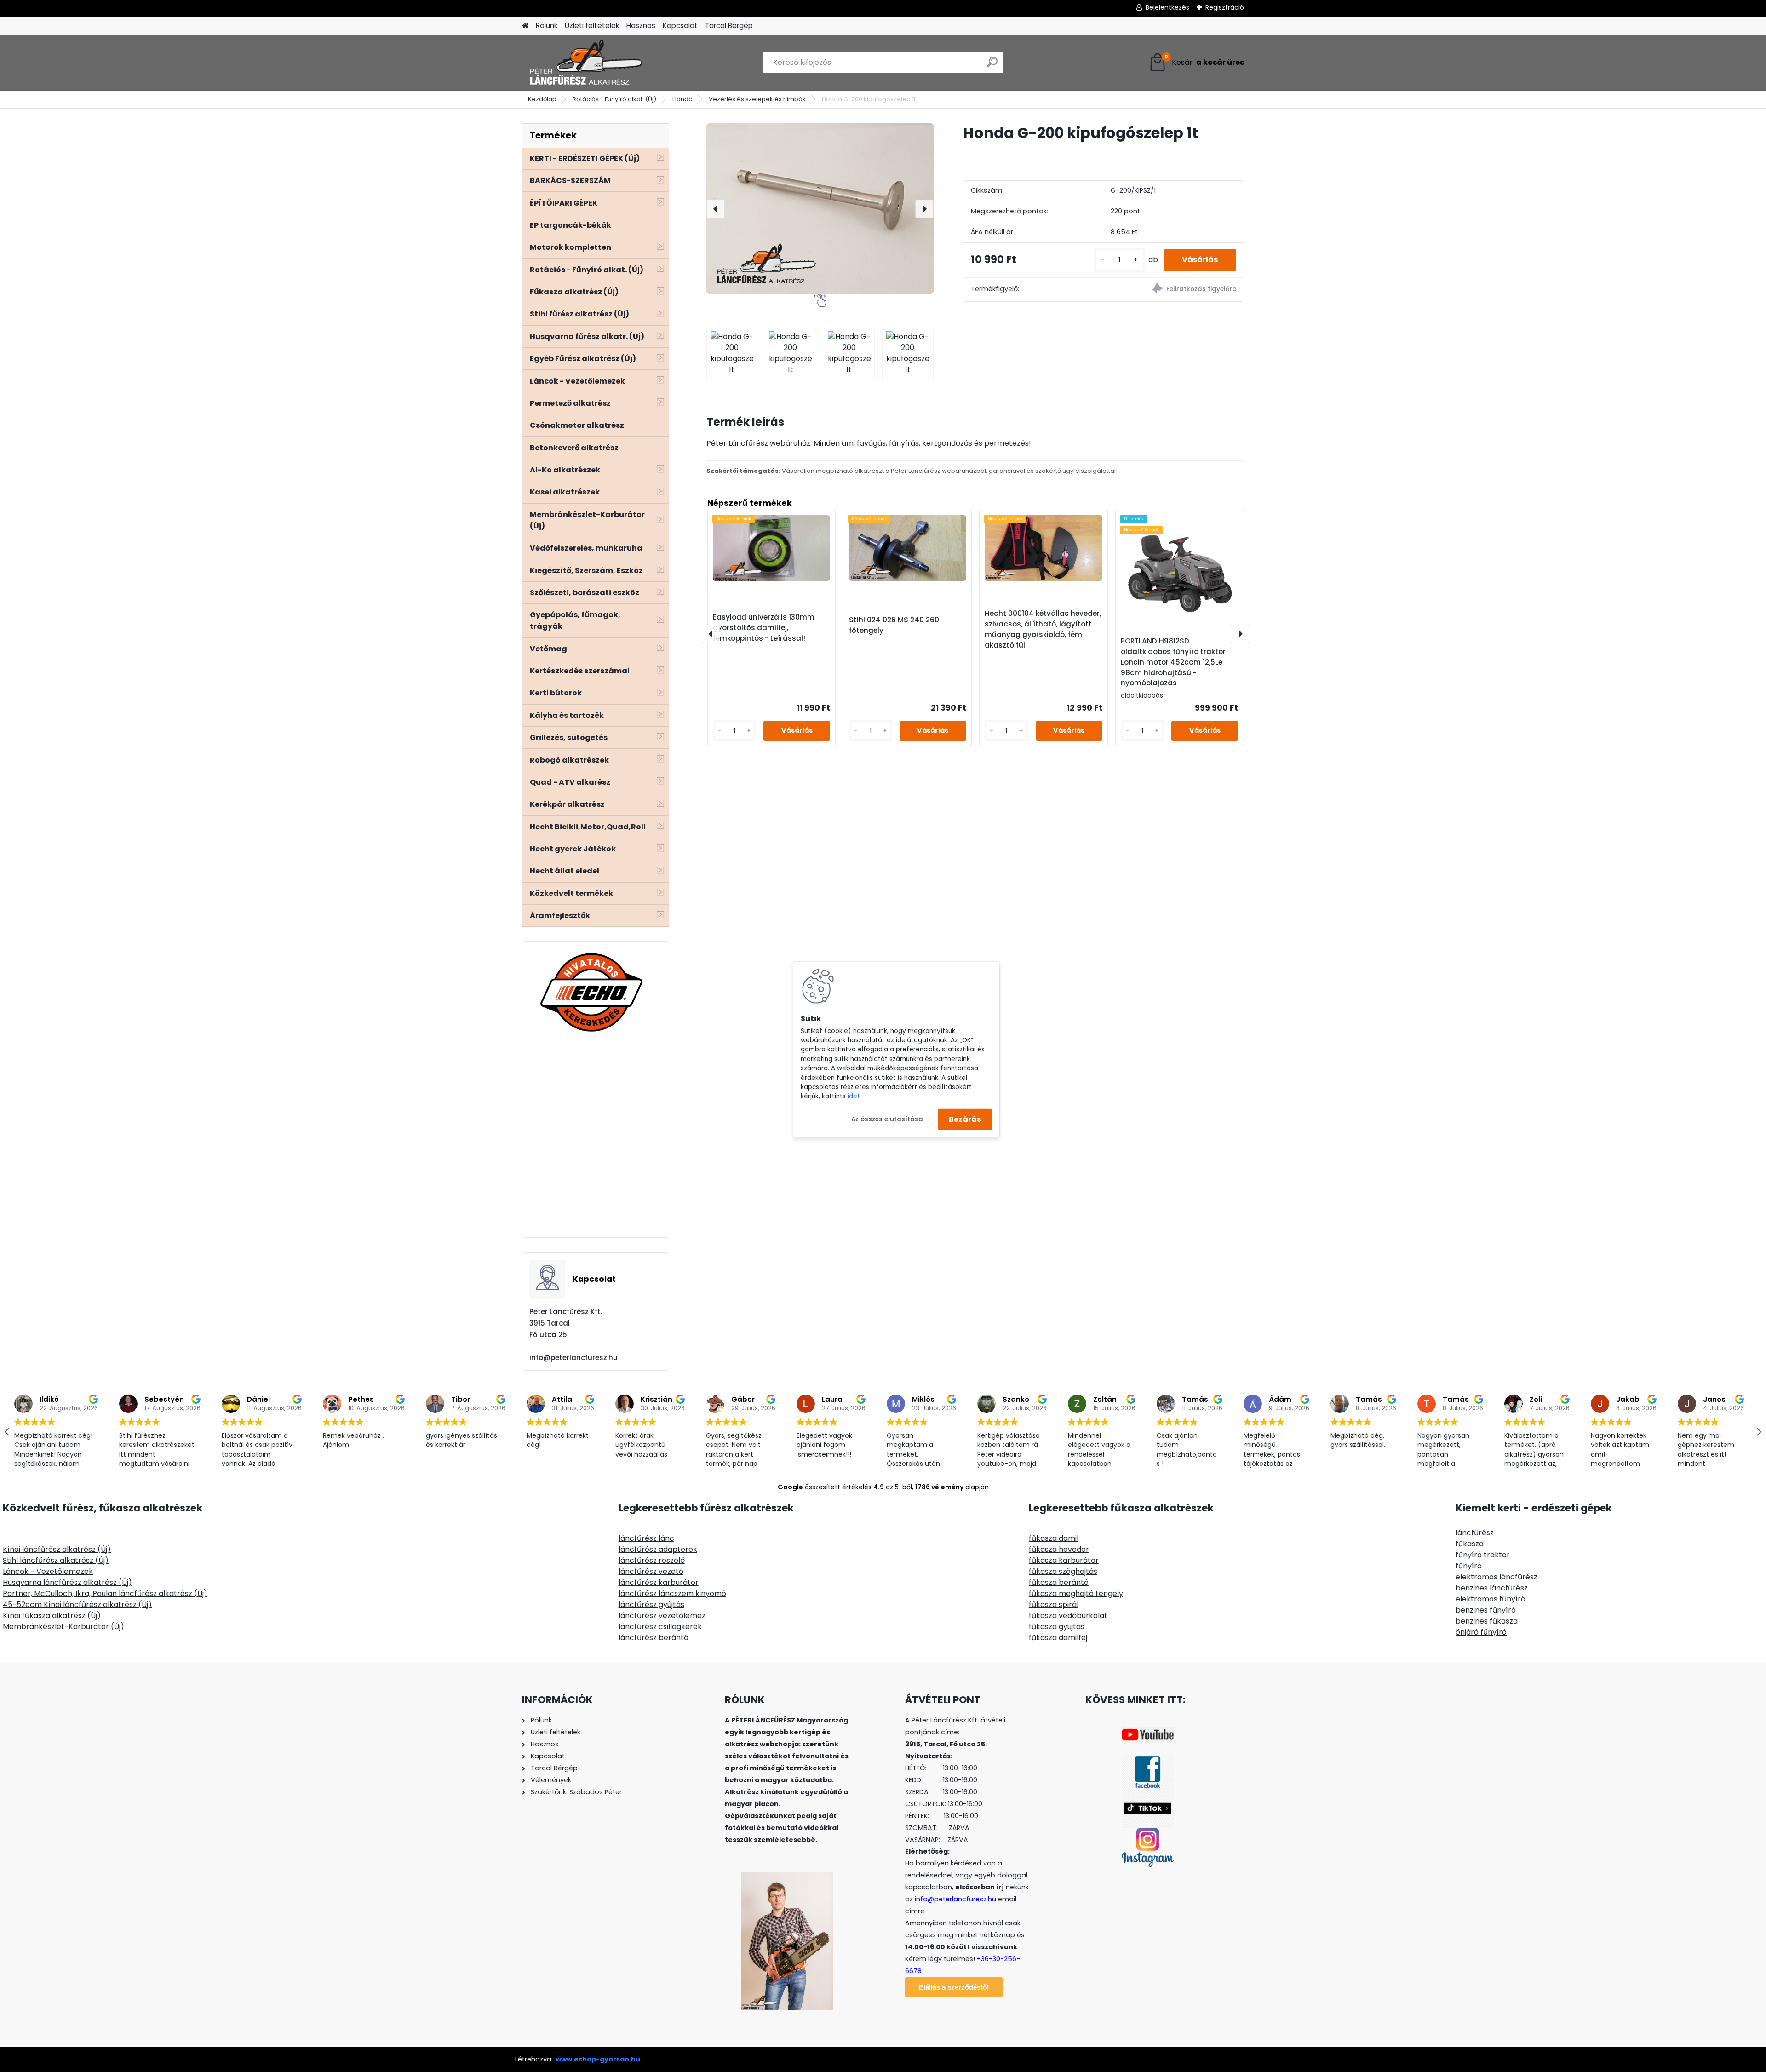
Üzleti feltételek (592, 26)
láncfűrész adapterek (658, 1549)
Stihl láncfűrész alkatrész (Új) (56, 1560)
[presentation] (716, 209)
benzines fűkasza (1487, 1621)
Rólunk (547, 26)
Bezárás (965, 1119)
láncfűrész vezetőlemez (662, 1616)
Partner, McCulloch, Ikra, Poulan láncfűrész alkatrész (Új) (105, 1593)
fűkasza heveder (1059, 1549)
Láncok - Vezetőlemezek (48, 1571)
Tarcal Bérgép (729, 26)
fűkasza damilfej (1058, 1638)
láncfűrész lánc (646, 1538)
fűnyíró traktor (1483, 1555)
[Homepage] (525, 26)
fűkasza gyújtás (1057, 1627)
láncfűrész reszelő (652, 1560)
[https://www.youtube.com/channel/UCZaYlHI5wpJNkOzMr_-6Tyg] (1148, 1732)
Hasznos (641, 26)
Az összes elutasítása (887, 1119)
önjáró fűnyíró (1481, 1632)
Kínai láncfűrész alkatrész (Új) (57, 1549)
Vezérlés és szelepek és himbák (757, 99)
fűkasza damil (1054, 1538)
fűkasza (1470, 1544)
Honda (682, 99)
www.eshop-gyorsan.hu (598, 2059)
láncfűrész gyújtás (651, 1604)
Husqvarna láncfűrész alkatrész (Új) (67, 1582)
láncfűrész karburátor (659, 1582)
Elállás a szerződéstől (954, 1987)
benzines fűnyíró (1486, 1610)
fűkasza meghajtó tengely (1076, 1593)
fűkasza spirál (1054, 1604)
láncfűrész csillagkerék (660, 1627)
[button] (1759, 1432)
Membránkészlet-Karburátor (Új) (63, 1627)
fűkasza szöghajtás (1063, 1571)
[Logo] (585, 63)
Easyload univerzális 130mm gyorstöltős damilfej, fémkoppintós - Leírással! (764, 628)
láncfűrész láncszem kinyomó (672, 1593)
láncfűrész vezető (651, 1571)
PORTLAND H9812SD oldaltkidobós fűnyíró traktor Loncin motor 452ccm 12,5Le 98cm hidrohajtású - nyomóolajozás (1173, 662)
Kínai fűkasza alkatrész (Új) (52, 1616)
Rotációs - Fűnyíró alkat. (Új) (614, 99)
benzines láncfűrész (1492, 1588)
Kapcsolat (680, 26)
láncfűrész (1475, 1533)
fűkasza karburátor (1064, 1560)
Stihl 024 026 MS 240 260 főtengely (894, 625)
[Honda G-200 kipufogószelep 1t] (820, 209)
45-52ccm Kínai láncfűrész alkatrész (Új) (77, 1604)
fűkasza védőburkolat (1068, 1616)
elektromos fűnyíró (1491, 1599)
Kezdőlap (542, 99)
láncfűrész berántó (654, 1638)
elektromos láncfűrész (1497, 1577)
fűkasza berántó (1059, 1582)
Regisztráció (1225, 7)
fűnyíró (1469, 1566)
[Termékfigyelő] (1173, 290)
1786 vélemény (939, 1487)
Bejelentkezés (1167, 7)
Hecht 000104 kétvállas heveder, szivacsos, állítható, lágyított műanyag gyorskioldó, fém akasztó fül (1043, 629)
